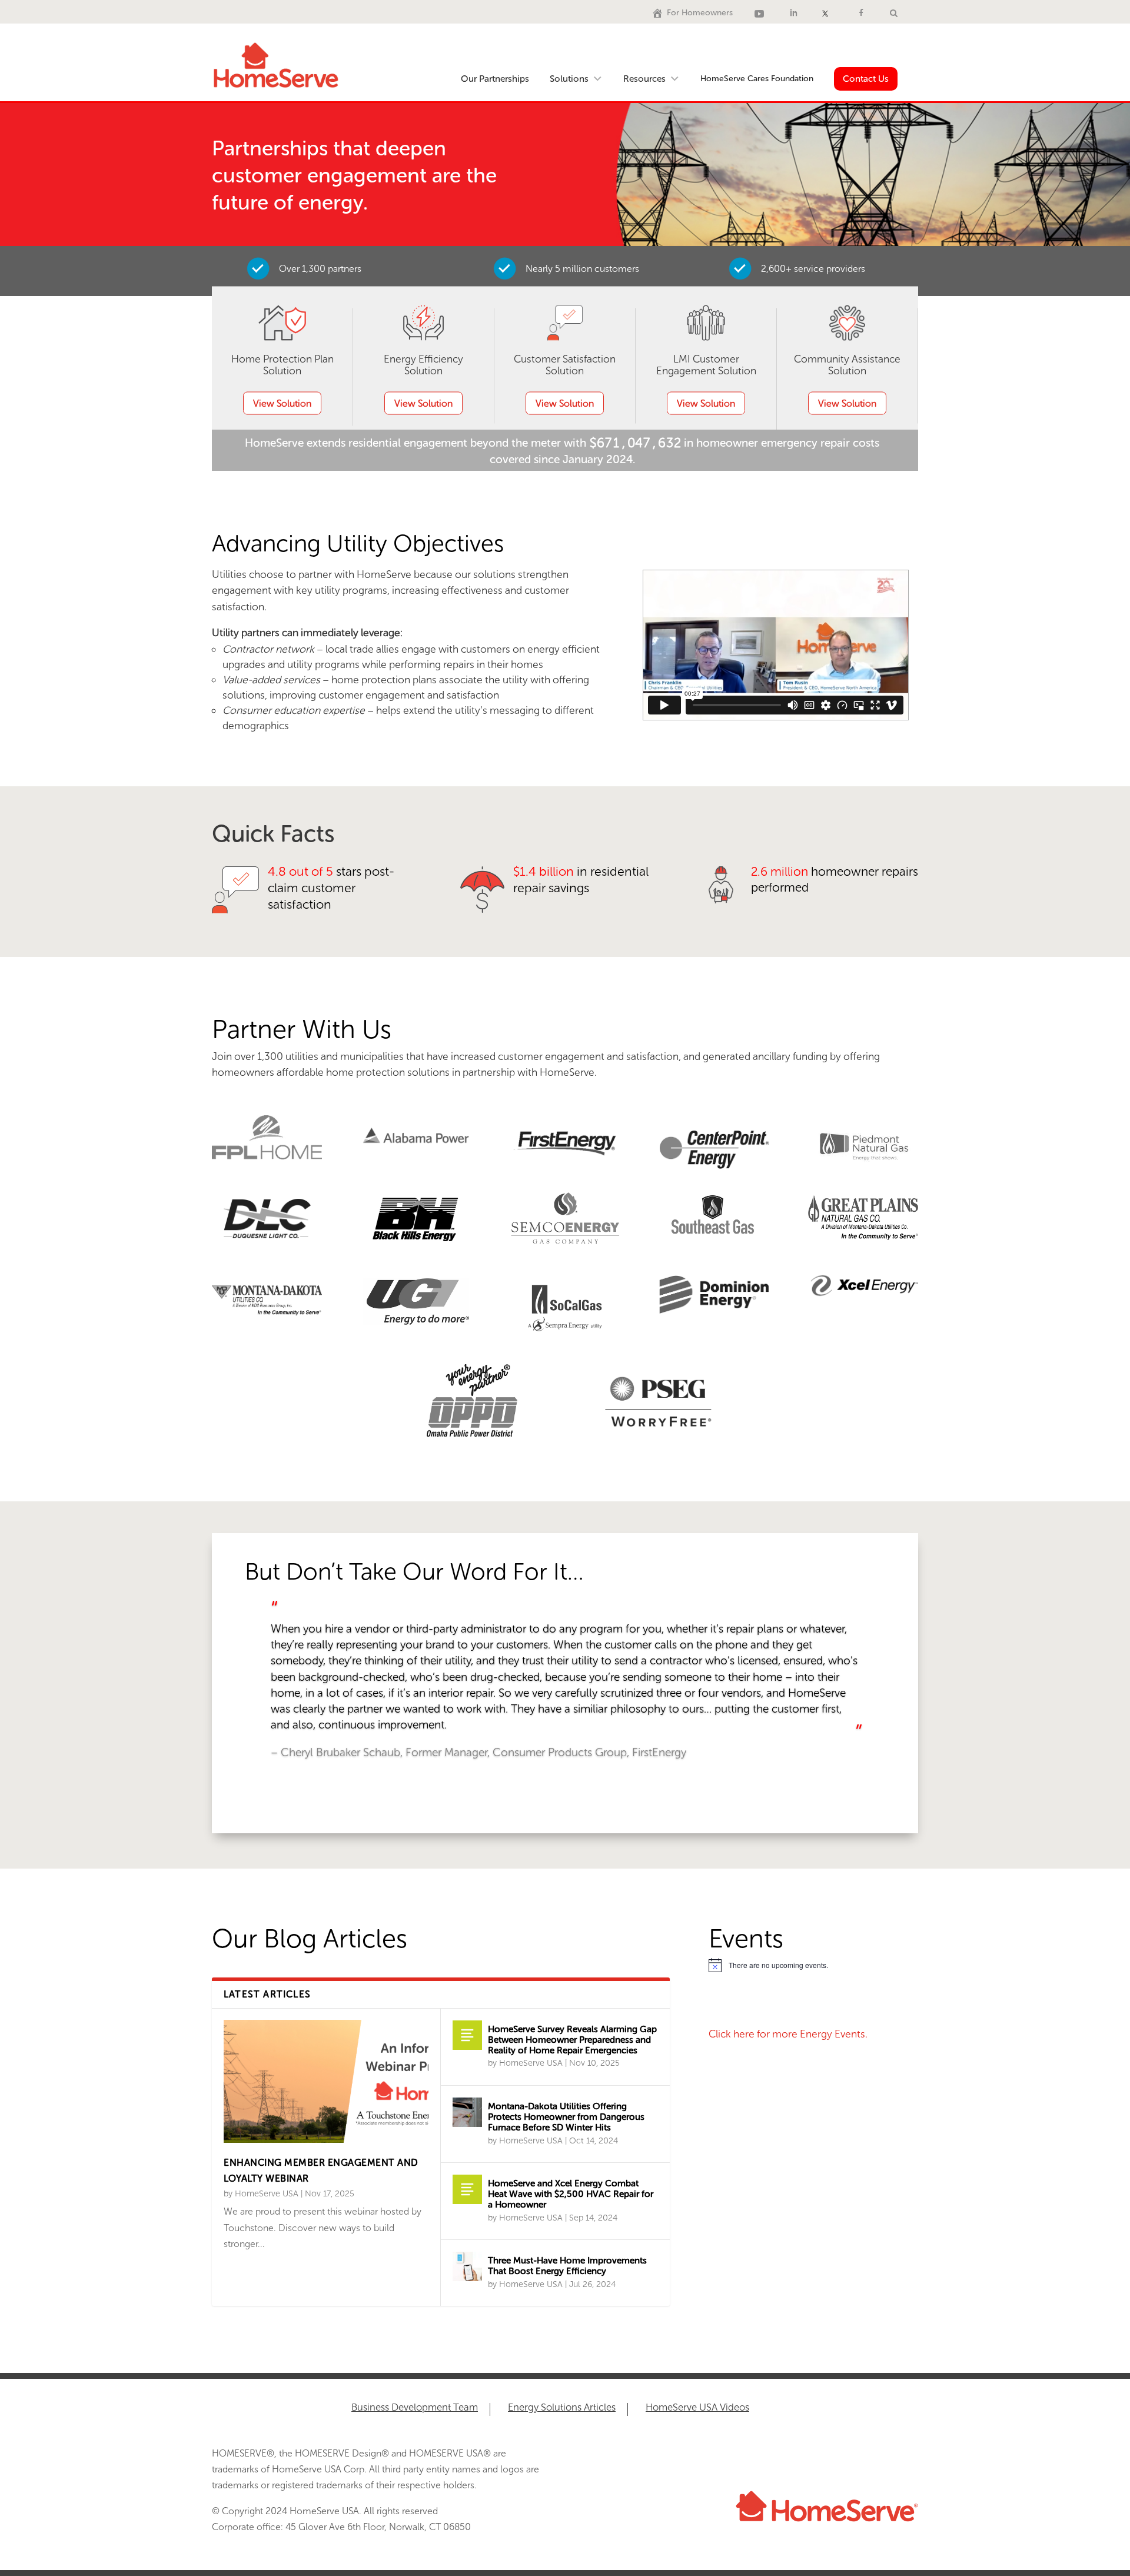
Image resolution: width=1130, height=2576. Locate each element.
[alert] (813, 1965)
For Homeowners (700, 13)
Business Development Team (415, 2408)
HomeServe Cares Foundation (757, 79)
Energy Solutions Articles (562, 2408)
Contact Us (866, 79)
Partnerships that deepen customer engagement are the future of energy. (354, 175)
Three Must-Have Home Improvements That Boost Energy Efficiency (567, 2266)
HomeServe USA (267, 2193)
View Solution (282, 403)
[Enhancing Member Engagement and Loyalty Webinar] (326, 2081)
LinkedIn (795, 13)
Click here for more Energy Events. (788, 2034)
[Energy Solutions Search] (894, 13)
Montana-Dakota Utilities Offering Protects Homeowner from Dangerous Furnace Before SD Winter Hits (566, 2117)
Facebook (863, 13)
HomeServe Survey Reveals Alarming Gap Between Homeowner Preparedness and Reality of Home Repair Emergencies (572, 2040)
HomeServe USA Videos (697, 2408)
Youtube (761, 13)
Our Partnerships (495, 79)
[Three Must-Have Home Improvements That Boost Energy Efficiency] (467, 2266)
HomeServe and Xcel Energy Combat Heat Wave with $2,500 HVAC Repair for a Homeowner (571, 2194)
